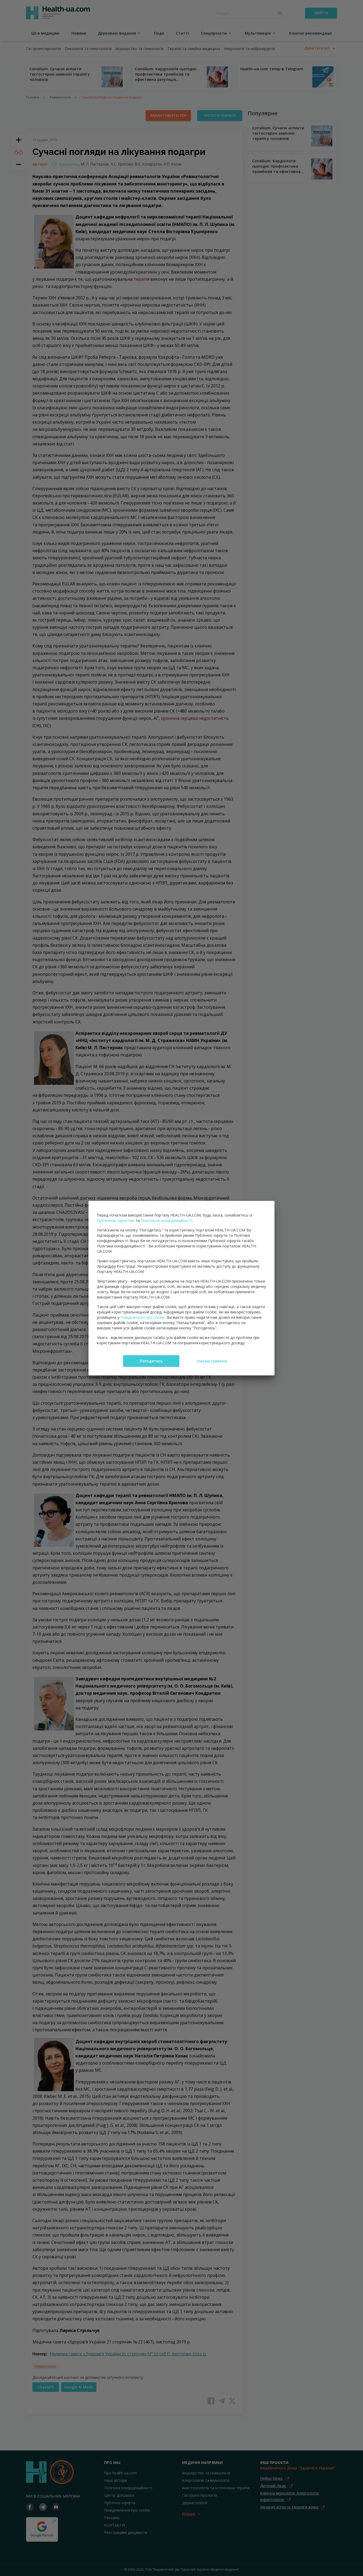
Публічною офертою (116, 1220)
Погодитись (151, 1361)
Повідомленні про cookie (143, 1317)
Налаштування (212, 1361)
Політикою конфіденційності (166, 1220)
